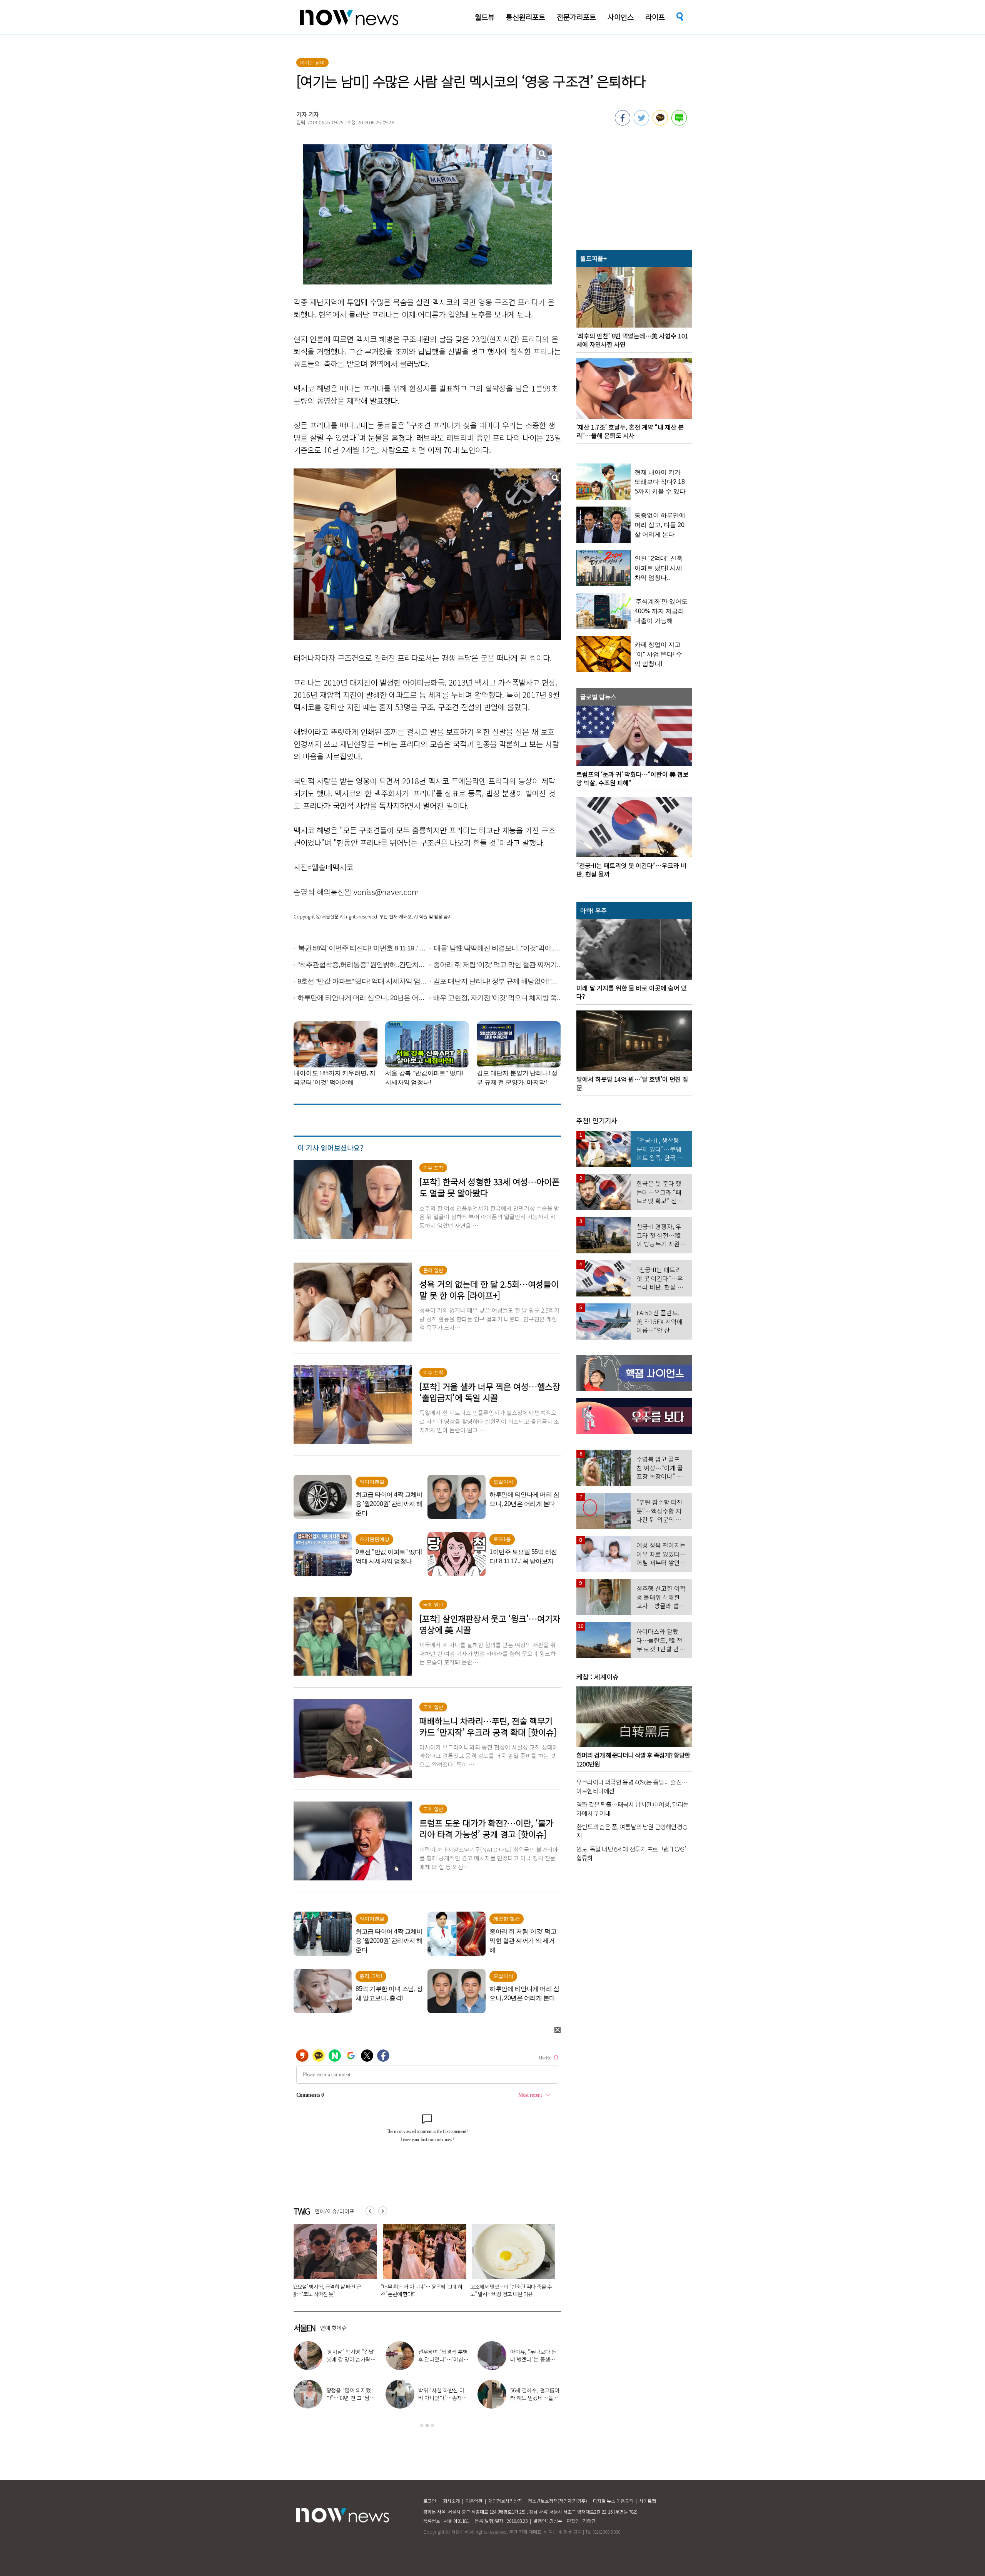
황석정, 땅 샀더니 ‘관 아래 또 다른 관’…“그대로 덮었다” (467, 2359)
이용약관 (474, 2501)
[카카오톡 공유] (660, 123)
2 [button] (427, 2425)
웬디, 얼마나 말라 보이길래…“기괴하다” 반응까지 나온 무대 (376, 2398)
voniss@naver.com (386, 892)
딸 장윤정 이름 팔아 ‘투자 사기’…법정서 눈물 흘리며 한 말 (420, 2290)
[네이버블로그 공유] (679, 123)
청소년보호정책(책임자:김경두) (558, 2501)
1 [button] (422, 2425)
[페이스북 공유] (623, 123)
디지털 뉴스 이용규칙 (613, 2501)
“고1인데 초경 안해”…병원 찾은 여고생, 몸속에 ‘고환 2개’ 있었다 (332, 2290)
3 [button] (432, 2425)
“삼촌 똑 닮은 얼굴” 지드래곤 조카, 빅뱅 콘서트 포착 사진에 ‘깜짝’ (560, 2398)
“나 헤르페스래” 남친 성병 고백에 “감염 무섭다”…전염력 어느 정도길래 (511, 2290)
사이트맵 (648, 2501)
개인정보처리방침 (505, 2501)
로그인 (430, 2501)
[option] (332, 2263)
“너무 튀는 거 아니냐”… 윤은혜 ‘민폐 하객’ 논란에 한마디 (467, 2398)
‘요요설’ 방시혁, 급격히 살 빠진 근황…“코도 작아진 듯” (559, 2359)
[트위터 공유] (641, 123)
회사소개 (451, 2501)
